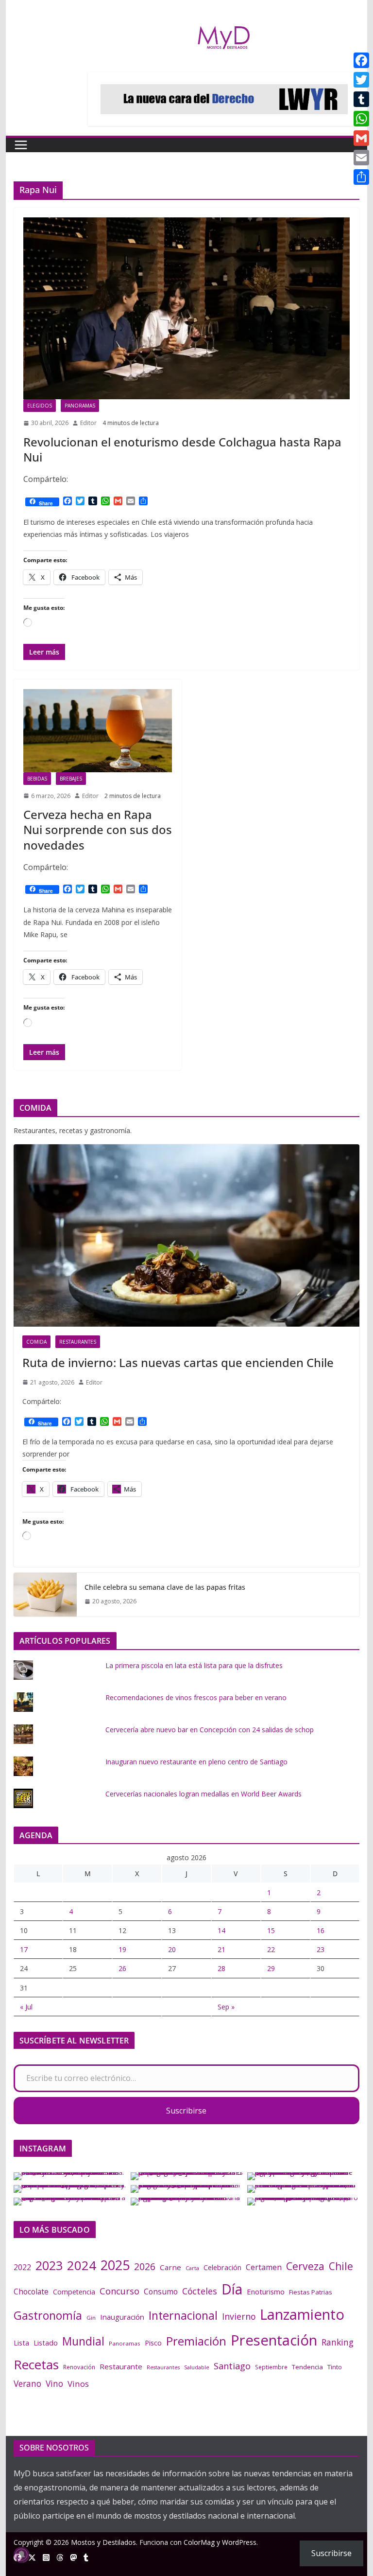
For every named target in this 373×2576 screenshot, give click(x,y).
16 (321, 1930)
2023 (49, 2265)
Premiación (196, 2341)
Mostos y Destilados (103, 2542)
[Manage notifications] (21, 2555)
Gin (91, 2318)
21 (221, 1949)
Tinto (335, 2367)
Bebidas (37, 779)
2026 (145, 2266)
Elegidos (40, 406)
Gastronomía (48, 2315)
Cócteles (200, 2291)
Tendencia (307, 2367)
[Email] (361, 158)
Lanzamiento (302, 2314)
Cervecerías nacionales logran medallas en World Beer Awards (203, 1794)
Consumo (161, 2292)
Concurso (119, 2291)
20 (172, 1949)
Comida (36, 1342)
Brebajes (71, 779)
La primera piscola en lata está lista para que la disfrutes (194, 1665)
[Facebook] (361, 60)
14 (221, 1930)
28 (221, 1968)
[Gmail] (361, 138)
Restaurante (121, 2366)
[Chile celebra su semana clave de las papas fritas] (45, 1595)
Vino (54, 2383)
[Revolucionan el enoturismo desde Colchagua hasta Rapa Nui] (187, 308)
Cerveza (305, 2266)
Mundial (83, 2341)
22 (271, 1949)
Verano (27, 2383)
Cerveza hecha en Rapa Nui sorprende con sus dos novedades (98, 829)
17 (24, 1949)
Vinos (78, 2384)
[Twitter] (361, 80)
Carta (192, 2268)
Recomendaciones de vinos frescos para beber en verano (196, 1697)
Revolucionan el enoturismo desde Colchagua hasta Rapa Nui (182, 449)
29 (271, 1968)
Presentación (274, 2340)
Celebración (222, 2267)
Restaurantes (78, 1342)
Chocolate (31, 2292)
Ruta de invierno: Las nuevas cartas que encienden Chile (178, 1362)
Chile (341, 2266)
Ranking (338, 2342)
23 (321, 1949)
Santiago (232, 2366)
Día (232, 2289)
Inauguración (122, 2317)
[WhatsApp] (361, 119)
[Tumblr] (361, 99)
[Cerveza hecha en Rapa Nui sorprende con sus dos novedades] (98, 730)
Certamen (264, 2267)
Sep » (226, 2007)
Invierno (239, 2316)
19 (122, 1949)
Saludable (197, 2367)
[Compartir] (361, 177)
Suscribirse (186, 2111)
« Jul (26, 2007)
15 (271, 1930)
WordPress (239, 2542)
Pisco (153, 2343)
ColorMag (199, 2542)
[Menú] (21, 145)
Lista (21, 2343)
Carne (170, 2267)
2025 (115, 2265)
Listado (46, 2343)
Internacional (183, 2315)
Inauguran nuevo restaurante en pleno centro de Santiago (196, 1762)
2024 (82, 2265)
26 (122, 1968)
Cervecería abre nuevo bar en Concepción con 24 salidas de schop (210, 1730)
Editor (88, 423)
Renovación (79, 2367)
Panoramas (80, 406)
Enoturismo (266, 2292)
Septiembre (271, 2367)
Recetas (36, 2364)
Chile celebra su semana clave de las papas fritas (165, 1587)
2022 (22, 2267)
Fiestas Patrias (311, 2292)
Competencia (74, 2292)
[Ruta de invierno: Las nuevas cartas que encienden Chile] (187, 1235)
